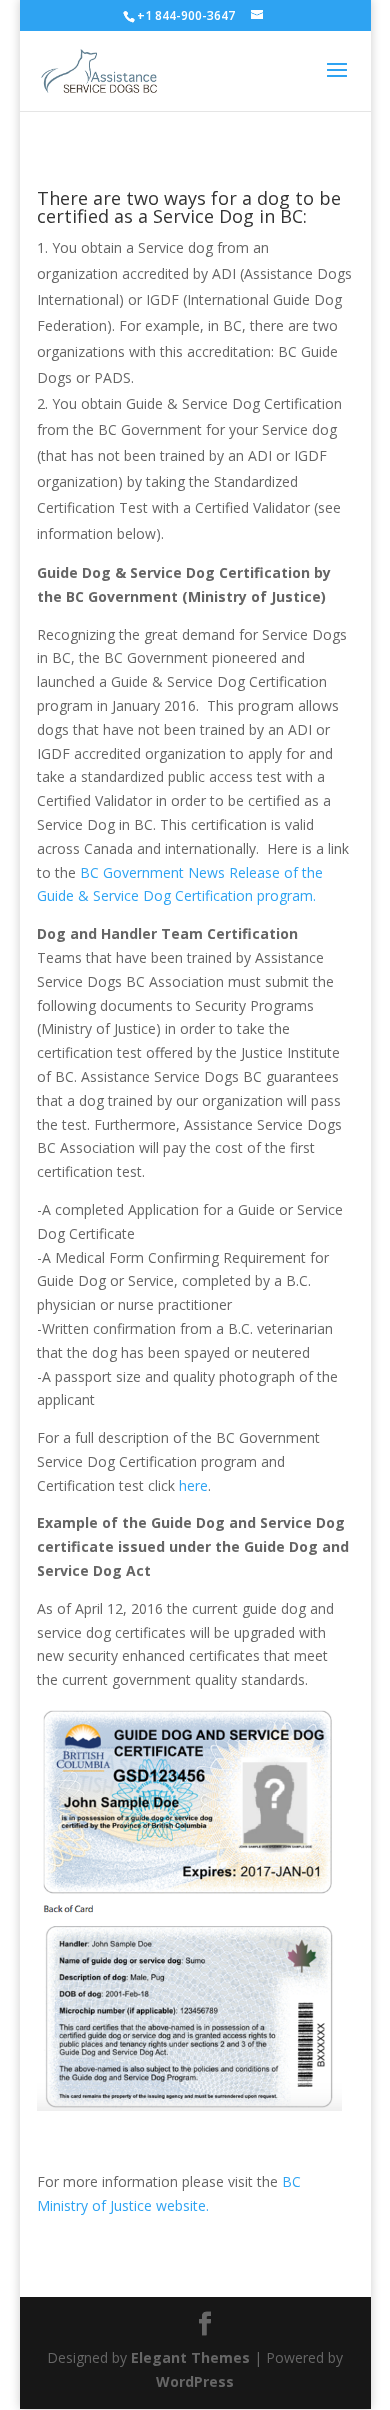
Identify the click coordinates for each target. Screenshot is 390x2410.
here (193, 1485)
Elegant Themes (190, 2357)
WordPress (195, 2381)
